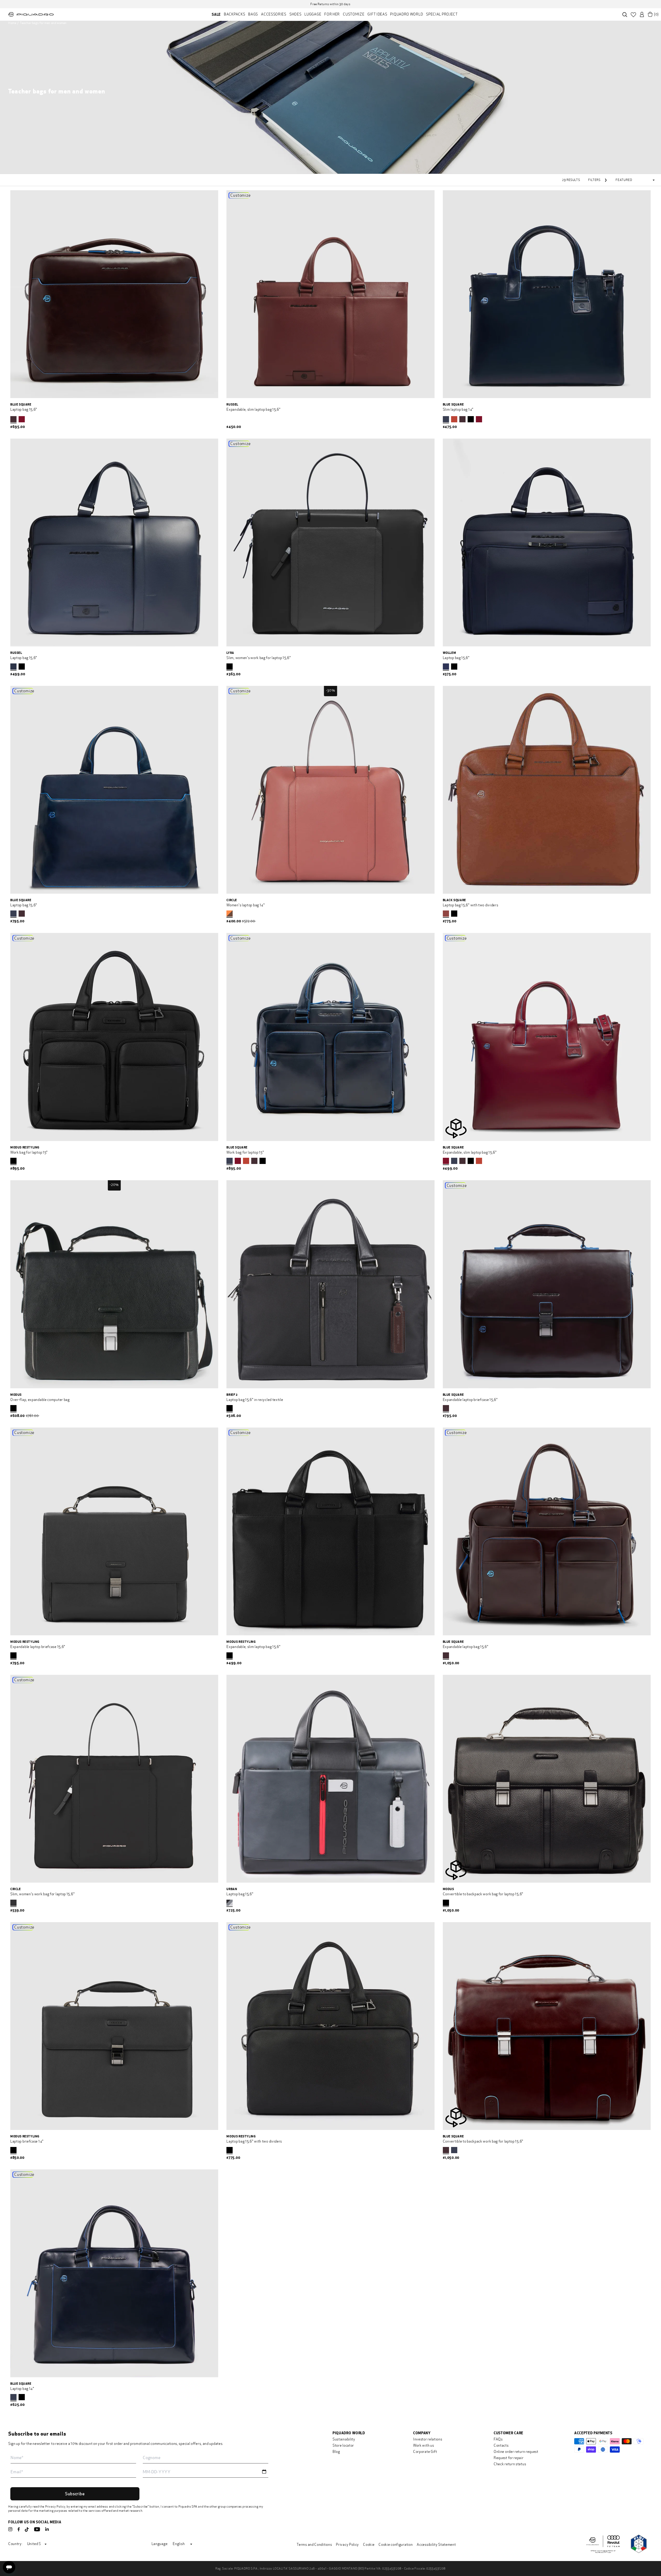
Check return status (510, 2464)
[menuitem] (216, 14)
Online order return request (516, 2452)
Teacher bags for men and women (43, 23)
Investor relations (428, 2439)
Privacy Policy (55, 2507)
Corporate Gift (425, 2452)
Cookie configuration (396, 2545)
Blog (336, 2452)
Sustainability (344, 2439)
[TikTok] (27, 2530)
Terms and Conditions (314, 2545)
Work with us (423, 2446)
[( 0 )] (650, 14)
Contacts (501, 2446)
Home (12, 23)
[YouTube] (37, 2529)
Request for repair (509, 2458)
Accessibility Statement (436, 2545)
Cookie (369, 2545)
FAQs (498, 2439)
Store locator (343, 2446)
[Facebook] (19, 2529)
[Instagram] (10, 2529)
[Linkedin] (47, 2529)
